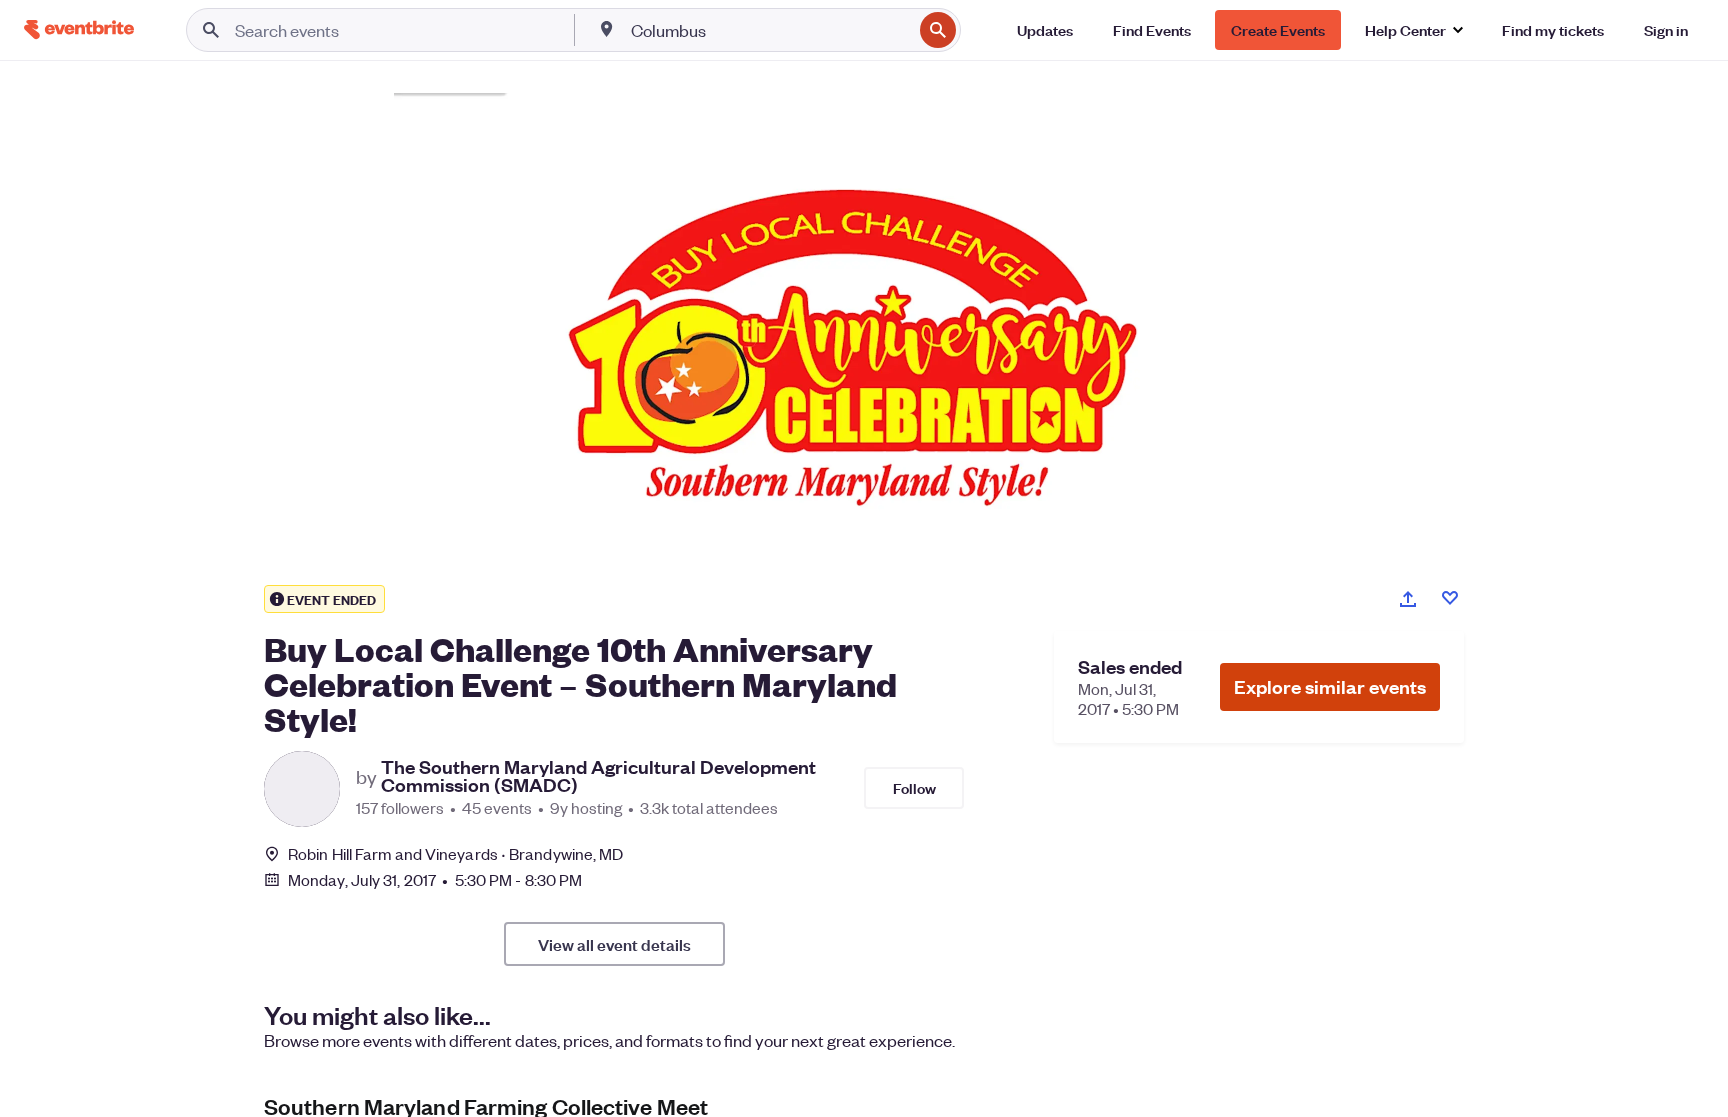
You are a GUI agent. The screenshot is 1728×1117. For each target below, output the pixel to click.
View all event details (614, 944)
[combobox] (770, 30)
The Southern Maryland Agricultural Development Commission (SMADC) (598, 776)
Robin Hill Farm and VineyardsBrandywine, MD (455, 853)
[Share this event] (1408, 599)
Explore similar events (1330, 686)
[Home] (79, 29)
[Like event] (1450, 598)
